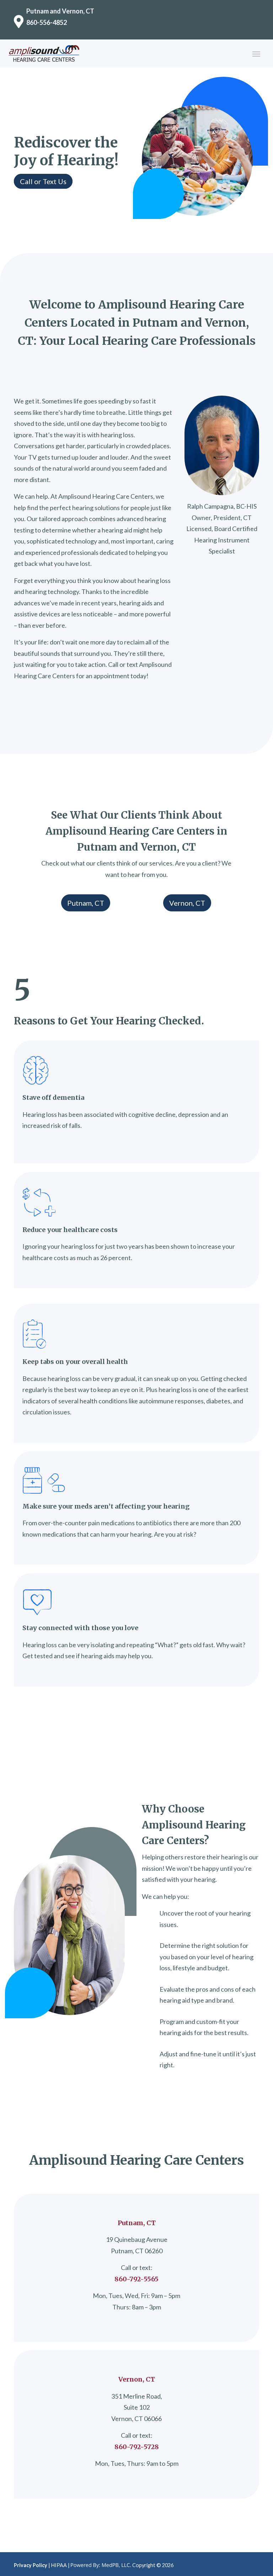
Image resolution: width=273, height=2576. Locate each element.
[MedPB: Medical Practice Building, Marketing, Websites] (101, 2565)
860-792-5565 (136, 2279)
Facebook (190, 2564)
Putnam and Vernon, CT (60, 11)
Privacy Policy (31, 2565)
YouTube (202, 2564)
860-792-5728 (137, 2447)
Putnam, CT (86, 903)
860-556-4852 (47, 22)
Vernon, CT (187, 903)
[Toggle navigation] (256, 53)
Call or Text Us (43, 181)
